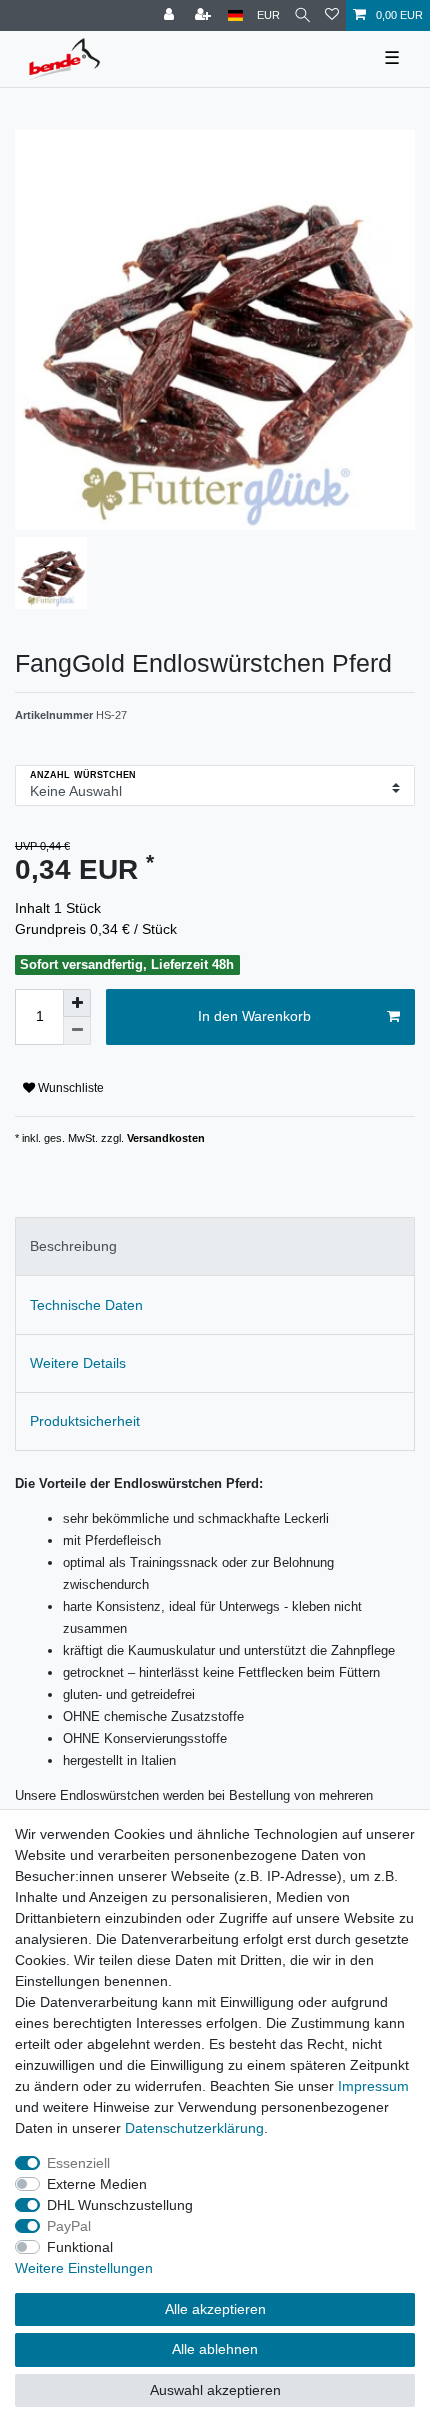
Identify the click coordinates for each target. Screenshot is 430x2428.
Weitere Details (78, 1363)
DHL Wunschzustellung (120, 2205)
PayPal (69, 2226)
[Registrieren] (205, 15)
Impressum (373, 2086)
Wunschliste (69, 1088)
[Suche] (302, 15)
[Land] (235, 15)
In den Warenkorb (254, 1016)
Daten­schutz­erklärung (194, 2128)
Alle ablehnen (215, 2349)
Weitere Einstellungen (84, 2268)
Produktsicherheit (85, 1421)
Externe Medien (97, 2184)
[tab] (215, 1246)
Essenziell (78, 2163)
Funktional (80, 2247)
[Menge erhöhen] (77, 1003)
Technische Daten (86, 1305)
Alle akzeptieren (215, 2309)
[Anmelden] (171, 15)
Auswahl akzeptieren (215, 2390)
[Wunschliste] (332, 15)
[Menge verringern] (77, 1031)
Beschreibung (73, 1246)
